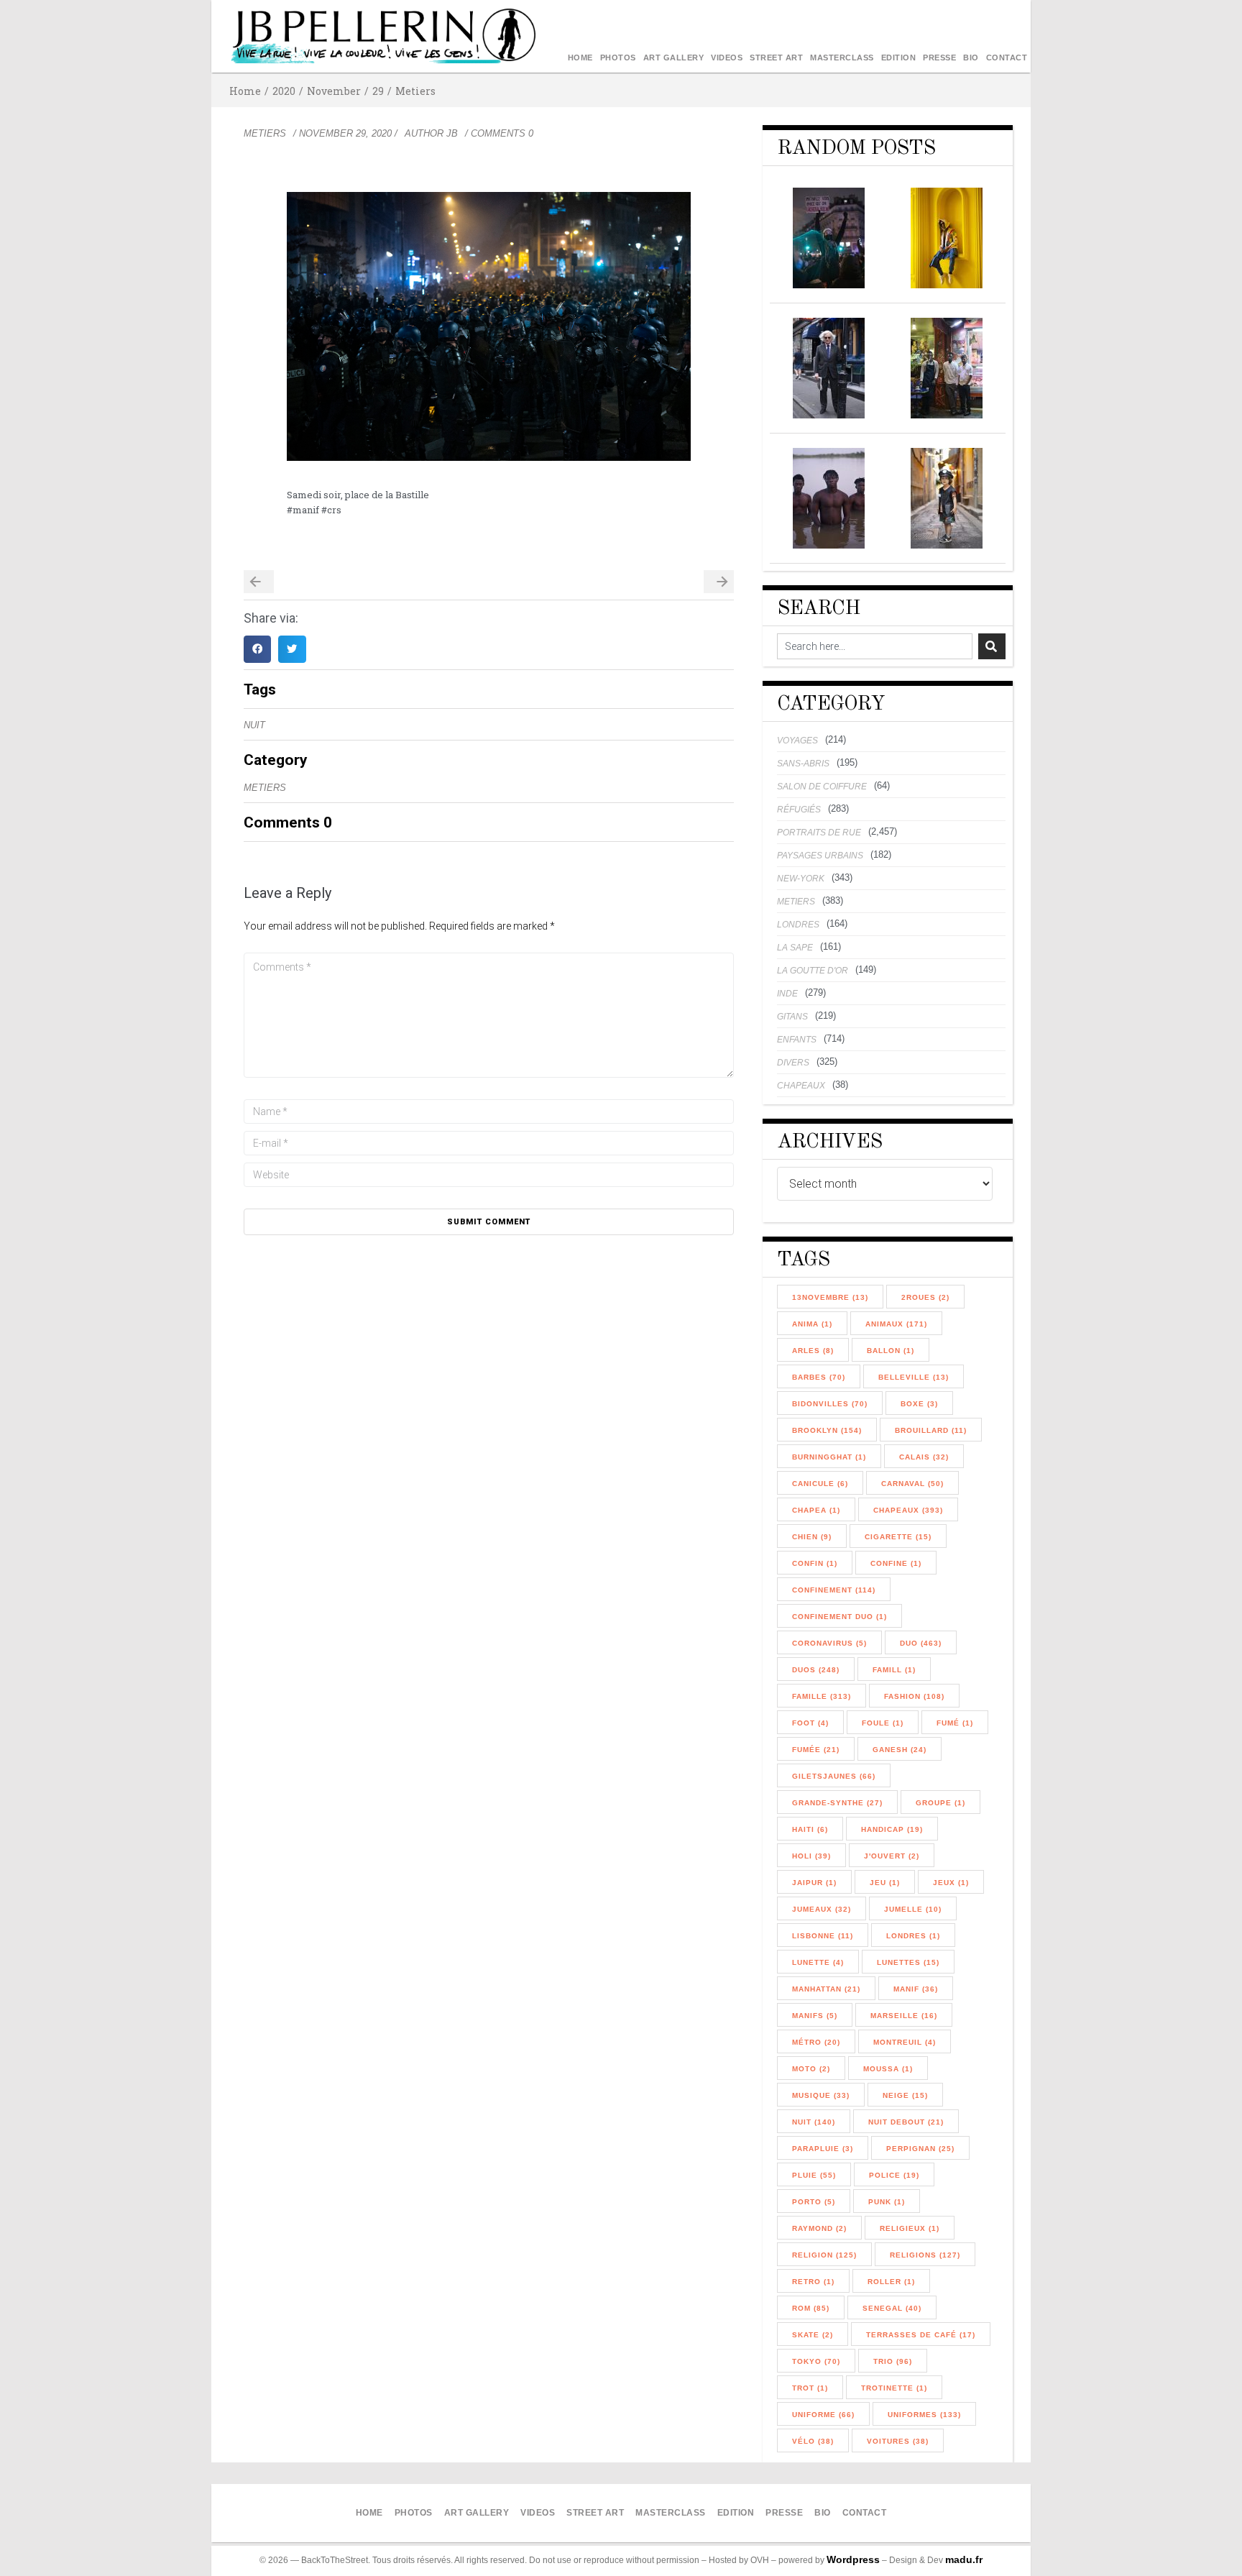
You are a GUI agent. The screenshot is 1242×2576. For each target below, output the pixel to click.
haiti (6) (810, 1829)
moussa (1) (888, 2069)
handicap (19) (892, 1829)
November (334, 91)
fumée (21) (816, 1750)
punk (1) (887, 2202)
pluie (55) (814, 2175)
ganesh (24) (900, 1750)
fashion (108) (914, 1696)
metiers (415, 91)
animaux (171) (896, 1324)
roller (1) (891, 2282)
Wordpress (853, 2559)
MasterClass (842, 58)
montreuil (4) (905, 2042)
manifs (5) (815, 2016)
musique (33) (821, 2095)
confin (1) (815, 1563)
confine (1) (896, 1563)
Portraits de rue (819, 833)
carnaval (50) (912, 1484)
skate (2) (813, 2335)
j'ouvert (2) (892, 1856)
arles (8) (813, 1351)
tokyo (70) (816, 2361)
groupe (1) (940, 1803)
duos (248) (816, 1670)
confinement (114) (834, 1590)
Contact (1007, 58)
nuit (254, 725)
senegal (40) (892, 2308)
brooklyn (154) (827, 1430)
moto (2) (811, 2069)
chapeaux (801, 1086)
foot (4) (810, 1723)
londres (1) (913, 1936)
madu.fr (964, 2559)
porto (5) (814, 2202)
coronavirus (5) (829, 1643)
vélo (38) (813, 2441)
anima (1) (812, 1324)
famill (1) (894, 1670)
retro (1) (813, 2282)
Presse (939, 58)
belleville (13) (914, 1377)
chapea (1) (816, 1510)
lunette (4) (818, 1962)
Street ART (776, 58)
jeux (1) (951, 1883)
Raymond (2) (819, 2228)
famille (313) (822, 1696)
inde (787, 994)
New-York (801, 879)
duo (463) (921, 1643)
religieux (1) (910, 2228)
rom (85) (811, 2308)
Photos (618, 58)
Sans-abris (803, 764)
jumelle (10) (913, 1909)
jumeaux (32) (822, 1909)
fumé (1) (955, 1723)
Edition (899, 58)
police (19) (894, 2175)
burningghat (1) (829, 1457)
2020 (284, 91)
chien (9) (812, 1537)
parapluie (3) (823, 2149)
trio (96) (893, 2361)
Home (580, 58)
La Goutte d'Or (813, 971)
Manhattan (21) (826, 1989)
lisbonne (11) (823, 1936)
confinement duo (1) (839, 1617)
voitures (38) (898, 2441)
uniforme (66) (823, 2415)
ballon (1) (891, 1351)
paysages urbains (820, 856)
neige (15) (905, 2095)
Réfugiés (799, 810)
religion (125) (824, 2255)
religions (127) (925, 2255)
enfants (797, 1040)
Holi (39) (811, 1856)
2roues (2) (925, 1297)
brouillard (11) (931, 1430)
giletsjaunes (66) (834, 1776)
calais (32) (924, 1457)
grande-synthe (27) (837, 1803)
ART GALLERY (674, 58)
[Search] (992, 646)
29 (378, 91)
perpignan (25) (920, 2149)
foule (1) (883, 1723)
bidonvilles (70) (830, 1404)
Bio (971, 58)
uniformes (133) (924, 2415)
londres (798, 925)
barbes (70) (819, 1377)
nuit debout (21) (906, 2122)
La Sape (795, 948)
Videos (727, 58)
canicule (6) (820, 1484)
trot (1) (810, 2388)
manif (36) (916, 1989)
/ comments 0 (499, 133)
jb (452, 133)
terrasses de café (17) (921, 2335)
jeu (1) (885, 1883)
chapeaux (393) (908, 1510)
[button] (257, 649)
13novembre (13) (830, 1297)
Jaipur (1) (814, 1883)
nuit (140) (814, 2122)
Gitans (792, 1017)
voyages (797, 741)
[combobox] (875, 646)
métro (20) (816, 2042)
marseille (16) (904, 2016)
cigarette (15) (898, 1537)
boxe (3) (919, 1404)
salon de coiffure (822, 787)
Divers (793, 1063)
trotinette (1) (894, 2388)
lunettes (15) (908, 1962)
